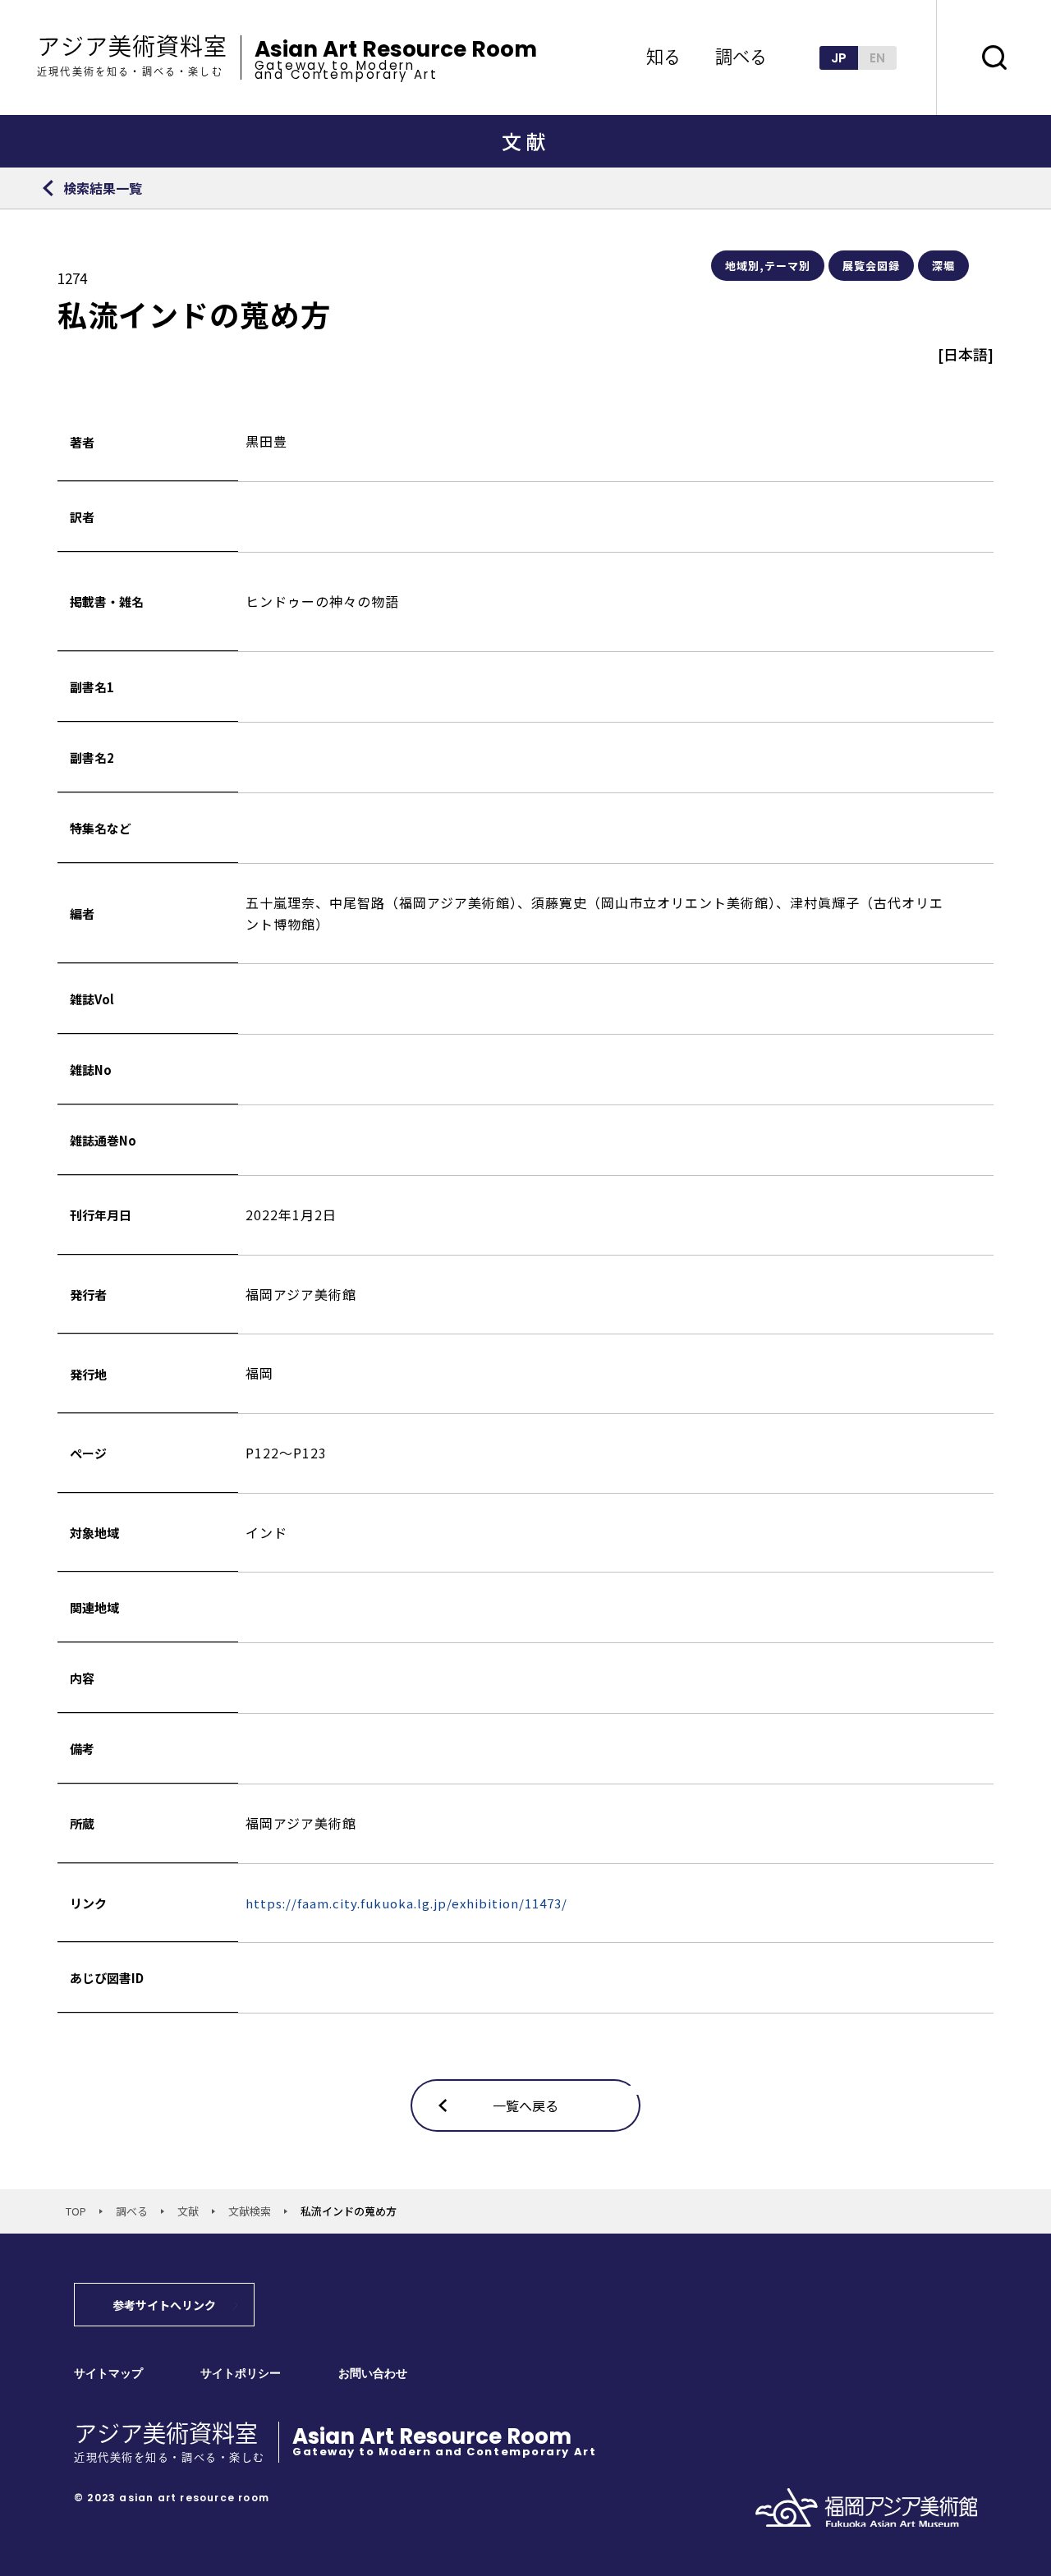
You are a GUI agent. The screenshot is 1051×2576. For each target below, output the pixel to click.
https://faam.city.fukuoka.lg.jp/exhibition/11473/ (406, 1903)
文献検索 (250, 2211)
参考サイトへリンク (164, 2305)
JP (839, 58)
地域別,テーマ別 (768, 266)
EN (877, 58)
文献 (188, 2211)
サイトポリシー (241, 2374)
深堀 (943, 266)
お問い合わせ (373, 2374)
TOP (76, 2211)
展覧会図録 (871, 266)
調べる (132, 2211)
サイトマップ (108, 2374)
